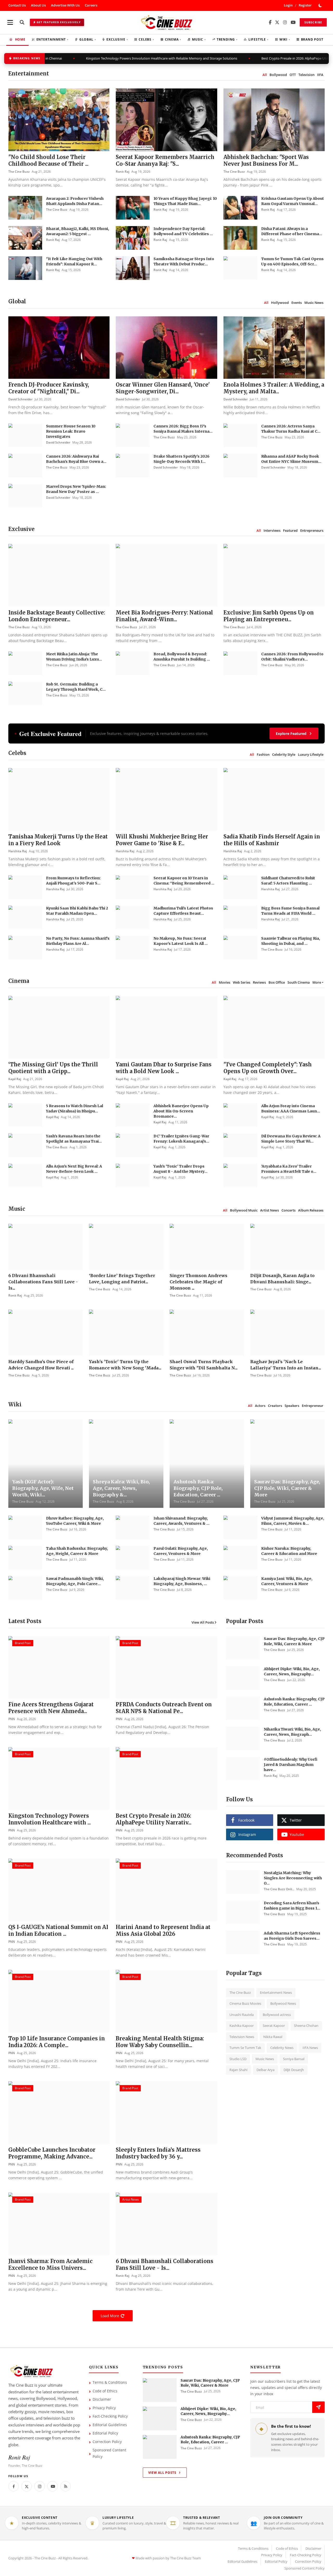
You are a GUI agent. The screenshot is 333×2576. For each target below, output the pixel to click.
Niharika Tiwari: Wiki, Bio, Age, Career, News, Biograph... (292, 1732)
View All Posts (203, 1622)
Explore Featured (291, 733)
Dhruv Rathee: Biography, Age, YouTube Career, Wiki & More (75, 1521)
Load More (110, 2316)
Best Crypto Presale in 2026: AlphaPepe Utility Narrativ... (154, 1819)
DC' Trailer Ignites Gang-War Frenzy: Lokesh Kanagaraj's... (181, 1139)
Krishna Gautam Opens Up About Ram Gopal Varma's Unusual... (293, 201)
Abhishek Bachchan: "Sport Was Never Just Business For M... (266, 160)
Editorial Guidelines (110, 2425)
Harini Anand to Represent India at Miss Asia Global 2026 (163, 1930)
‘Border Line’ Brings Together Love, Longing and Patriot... (122, 1279)
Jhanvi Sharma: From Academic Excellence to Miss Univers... (50, 2264)
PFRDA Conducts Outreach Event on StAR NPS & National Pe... (164, 1708)
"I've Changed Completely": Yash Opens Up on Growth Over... (268, 1068)
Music (199, 39)
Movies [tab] (225, 982)
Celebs (146, 39)
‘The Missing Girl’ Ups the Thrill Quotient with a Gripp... (53, 1068)
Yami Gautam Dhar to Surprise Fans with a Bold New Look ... (164, 1068)
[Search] (22, 22)
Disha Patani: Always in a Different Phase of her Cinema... (292, 231)
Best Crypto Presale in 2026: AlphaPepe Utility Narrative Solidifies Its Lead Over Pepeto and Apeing (228, 58)
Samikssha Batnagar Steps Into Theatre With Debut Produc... (184, 261)
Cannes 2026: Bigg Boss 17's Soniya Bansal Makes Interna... (183, 429)
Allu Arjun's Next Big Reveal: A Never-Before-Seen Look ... (74, 1169)
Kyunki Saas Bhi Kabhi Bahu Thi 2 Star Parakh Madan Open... (77, 911)
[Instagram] (285, 23)
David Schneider (20, 399)
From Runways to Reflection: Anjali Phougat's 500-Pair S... (73, 881)
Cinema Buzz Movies (245, 2003)
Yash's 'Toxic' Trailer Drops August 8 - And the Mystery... (180, 1169)
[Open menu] (10, 22)
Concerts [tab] (289, 1210)
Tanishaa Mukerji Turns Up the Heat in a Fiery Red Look (58, 840)
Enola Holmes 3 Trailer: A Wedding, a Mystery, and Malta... (274, 388)
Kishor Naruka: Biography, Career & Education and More (289, 1551)
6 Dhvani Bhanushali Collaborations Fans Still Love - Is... (43, 1282)
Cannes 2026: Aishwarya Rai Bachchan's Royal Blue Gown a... (76, 459)
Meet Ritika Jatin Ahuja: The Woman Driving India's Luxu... (74, 657)
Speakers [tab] (292, 1406)
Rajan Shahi (238, 2070)
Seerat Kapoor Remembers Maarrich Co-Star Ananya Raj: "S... (165, 160)
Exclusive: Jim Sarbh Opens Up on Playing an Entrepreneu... (269, 616)
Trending (227, 39)
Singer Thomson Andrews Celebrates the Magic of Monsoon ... (198, 1282)
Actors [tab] (260, 1406)
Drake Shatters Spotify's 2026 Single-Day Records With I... (181, 459)
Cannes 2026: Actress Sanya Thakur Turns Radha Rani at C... (291, 429)
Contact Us (17, 5)
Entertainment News (276, 1992)
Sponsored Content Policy (109, 2453)
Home (20, 39)
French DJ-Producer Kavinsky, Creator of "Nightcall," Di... (49, 388)
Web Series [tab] (242, 982)
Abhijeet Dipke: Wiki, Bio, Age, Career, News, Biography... (292, 1671)
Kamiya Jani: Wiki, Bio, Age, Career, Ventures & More (287, 1581)
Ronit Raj (123, 172)
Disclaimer (102, 2399)
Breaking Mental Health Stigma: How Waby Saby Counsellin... (160, 2042)
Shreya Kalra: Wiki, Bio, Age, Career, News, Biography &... (121, 1488)
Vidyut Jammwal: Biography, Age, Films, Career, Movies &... (293, 1521)
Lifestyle (258, 39)
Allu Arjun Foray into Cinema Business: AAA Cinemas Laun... (291, 1108)
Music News (265, 2059)
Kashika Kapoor (242, 2026)
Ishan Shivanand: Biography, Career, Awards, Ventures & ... (181, 1521)
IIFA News (310, 2048)
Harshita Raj (18, 851)
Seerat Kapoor (274, 2026)
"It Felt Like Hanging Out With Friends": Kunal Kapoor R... (74, 261)
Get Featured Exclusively (59, 22)
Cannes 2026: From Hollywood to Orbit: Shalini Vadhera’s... (292, 657)
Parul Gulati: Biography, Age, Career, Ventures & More (181, 1551)
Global (88, 39)
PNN (12, 1719)
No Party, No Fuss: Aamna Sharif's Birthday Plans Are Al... (78, 941)
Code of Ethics (105, 2391)
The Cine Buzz (19, 172)
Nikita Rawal (273, 2037)
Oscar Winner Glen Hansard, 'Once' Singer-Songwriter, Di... (163, 388)
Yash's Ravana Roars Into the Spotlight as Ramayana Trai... (74, 1139)
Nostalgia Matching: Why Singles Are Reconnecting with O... (293, 1878)
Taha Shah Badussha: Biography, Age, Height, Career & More (77, 1551)
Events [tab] (297, 303)
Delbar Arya (265, 2070)
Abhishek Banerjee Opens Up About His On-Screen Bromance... (181, 1111)
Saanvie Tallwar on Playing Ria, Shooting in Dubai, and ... (291, 941)
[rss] (66, 2486)
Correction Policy (107, 2442)
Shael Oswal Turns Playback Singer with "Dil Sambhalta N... (204, 1365)
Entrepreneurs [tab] (312, 530)
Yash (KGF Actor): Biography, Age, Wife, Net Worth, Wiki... (43, 1488)
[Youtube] (53, 2486)
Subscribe (313, 22)
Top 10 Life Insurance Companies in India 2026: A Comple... (57, 2042)
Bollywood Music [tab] (244, 1210)
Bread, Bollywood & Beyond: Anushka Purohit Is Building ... (182, 657)
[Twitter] (27, 2486)
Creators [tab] (275, 1406)
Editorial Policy (105, 2433)
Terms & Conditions (110, 2382)
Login (288, 5)
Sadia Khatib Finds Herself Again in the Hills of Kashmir (272, 840)
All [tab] (265, 75)
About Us (38, 5)
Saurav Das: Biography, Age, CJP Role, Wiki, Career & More (287, 1488)
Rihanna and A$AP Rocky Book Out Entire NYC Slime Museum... (291, 459)
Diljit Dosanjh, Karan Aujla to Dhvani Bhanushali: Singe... (282, 1279)
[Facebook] (270, 23)
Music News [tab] (314, 303)
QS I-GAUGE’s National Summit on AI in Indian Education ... (58, 1930)
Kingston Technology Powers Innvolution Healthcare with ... (50, 1819)
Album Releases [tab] (311, 1210)
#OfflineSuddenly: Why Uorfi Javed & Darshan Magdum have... (291, 1765)
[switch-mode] (321, 5)
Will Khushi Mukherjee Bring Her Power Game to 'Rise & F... (162, 840)
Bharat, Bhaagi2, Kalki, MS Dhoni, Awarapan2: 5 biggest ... (78, 231)
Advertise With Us (65, 5)
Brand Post (312, 39)
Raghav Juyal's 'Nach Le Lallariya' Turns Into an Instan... (286, 1365)
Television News (242, 2037)
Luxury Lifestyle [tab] (311, 754)
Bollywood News (283, 2003)
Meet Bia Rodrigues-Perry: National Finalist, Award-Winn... (164, 616)
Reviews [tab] (259, 982)
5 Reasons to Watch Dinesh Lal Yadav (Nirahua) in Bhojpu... (75, 1108)
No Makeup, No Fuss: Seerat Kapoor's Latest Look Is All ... (181, 941)
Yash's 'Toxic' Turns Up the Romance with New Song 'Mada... (125, 1365)
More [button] (317, 982)
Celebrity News (282, 2048)
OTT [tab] (293, 75)
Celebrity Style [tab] (284, 754)
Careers (91, 5)
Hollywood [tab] (280, 303)
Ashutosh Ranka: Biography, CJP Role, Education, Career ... (198, 1488)
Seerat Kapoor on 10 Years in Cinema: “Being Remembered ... (184, 881)
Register (305, 5)
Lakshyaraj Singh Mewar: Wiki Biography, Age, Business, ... (182, 1581)
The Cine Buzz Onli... (279, 1889)
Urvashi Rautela (242, 2015)
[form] (318, 2407)
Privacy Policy (104, 2408)
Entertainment (52, 39)
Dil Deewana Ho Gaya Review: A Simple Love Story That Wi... (291, 1139)
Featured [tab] (290, 530)
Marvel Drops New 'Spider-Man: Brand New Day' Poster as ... (76, 489)
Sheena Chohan (306, 2026)
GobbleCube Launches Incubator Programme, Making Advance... (52, 2153)
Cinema (173, 39)
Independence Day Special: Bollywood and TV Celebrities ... (183, 231)
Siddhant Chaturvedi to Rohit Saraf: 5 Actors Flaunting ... (288, 881)
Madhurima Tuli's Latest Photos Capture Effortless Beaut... (183, 911)
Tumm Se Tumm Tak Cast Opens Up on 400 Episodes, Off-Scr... (292, 261)
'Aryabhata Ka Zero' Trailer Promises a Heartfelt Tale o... (289, 1169)
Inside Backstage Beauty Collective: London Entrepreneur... (57, 616)
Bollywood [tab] (278, 75)
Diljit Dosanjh (294, 2070)
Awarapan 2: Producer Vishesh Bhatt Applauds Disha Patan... (75, 201)
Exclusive (117, 39)
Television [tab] (306, 75)
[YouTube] (293, 23)
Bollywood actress (277, 2015)
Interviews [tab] (272, 530)
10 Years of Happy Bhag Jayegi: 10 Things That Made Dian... (185, 201)
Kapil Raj (15, 1079)
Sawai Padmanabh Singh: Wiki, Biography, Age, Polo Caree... (75, 1581)
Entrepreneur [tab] (313, 1406)
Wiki (285, 39)
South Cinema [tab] (299, 982)
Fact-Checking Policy (110, 2416)
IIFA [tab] (320, 75)
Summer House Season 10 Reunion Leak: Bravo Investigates (71, 431)
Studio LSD (238, 2059)
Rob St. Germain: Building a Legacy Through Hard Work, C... (76, 687)
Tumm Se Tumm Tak (245, 2048)
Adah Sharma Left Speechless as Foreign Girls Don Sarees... (292, 1936)
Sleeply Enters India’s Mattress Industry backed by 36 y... (158, 2153)
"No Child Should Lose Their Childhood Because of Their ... (48, 160)
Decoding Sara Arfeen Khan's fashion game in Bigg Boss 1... (292, 1906)
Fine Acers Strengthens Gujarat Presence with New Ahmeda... (51, 1708)
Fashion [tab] (263, 754)
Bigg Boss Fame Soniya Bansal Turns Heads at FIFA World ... (290, 911)
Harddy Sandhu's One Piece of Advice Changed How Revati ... (41, 1365)
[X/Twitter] (277, 23)
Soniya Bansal (294, 2059)
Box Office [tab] (277, 982)
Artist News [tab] (270, 1210)
